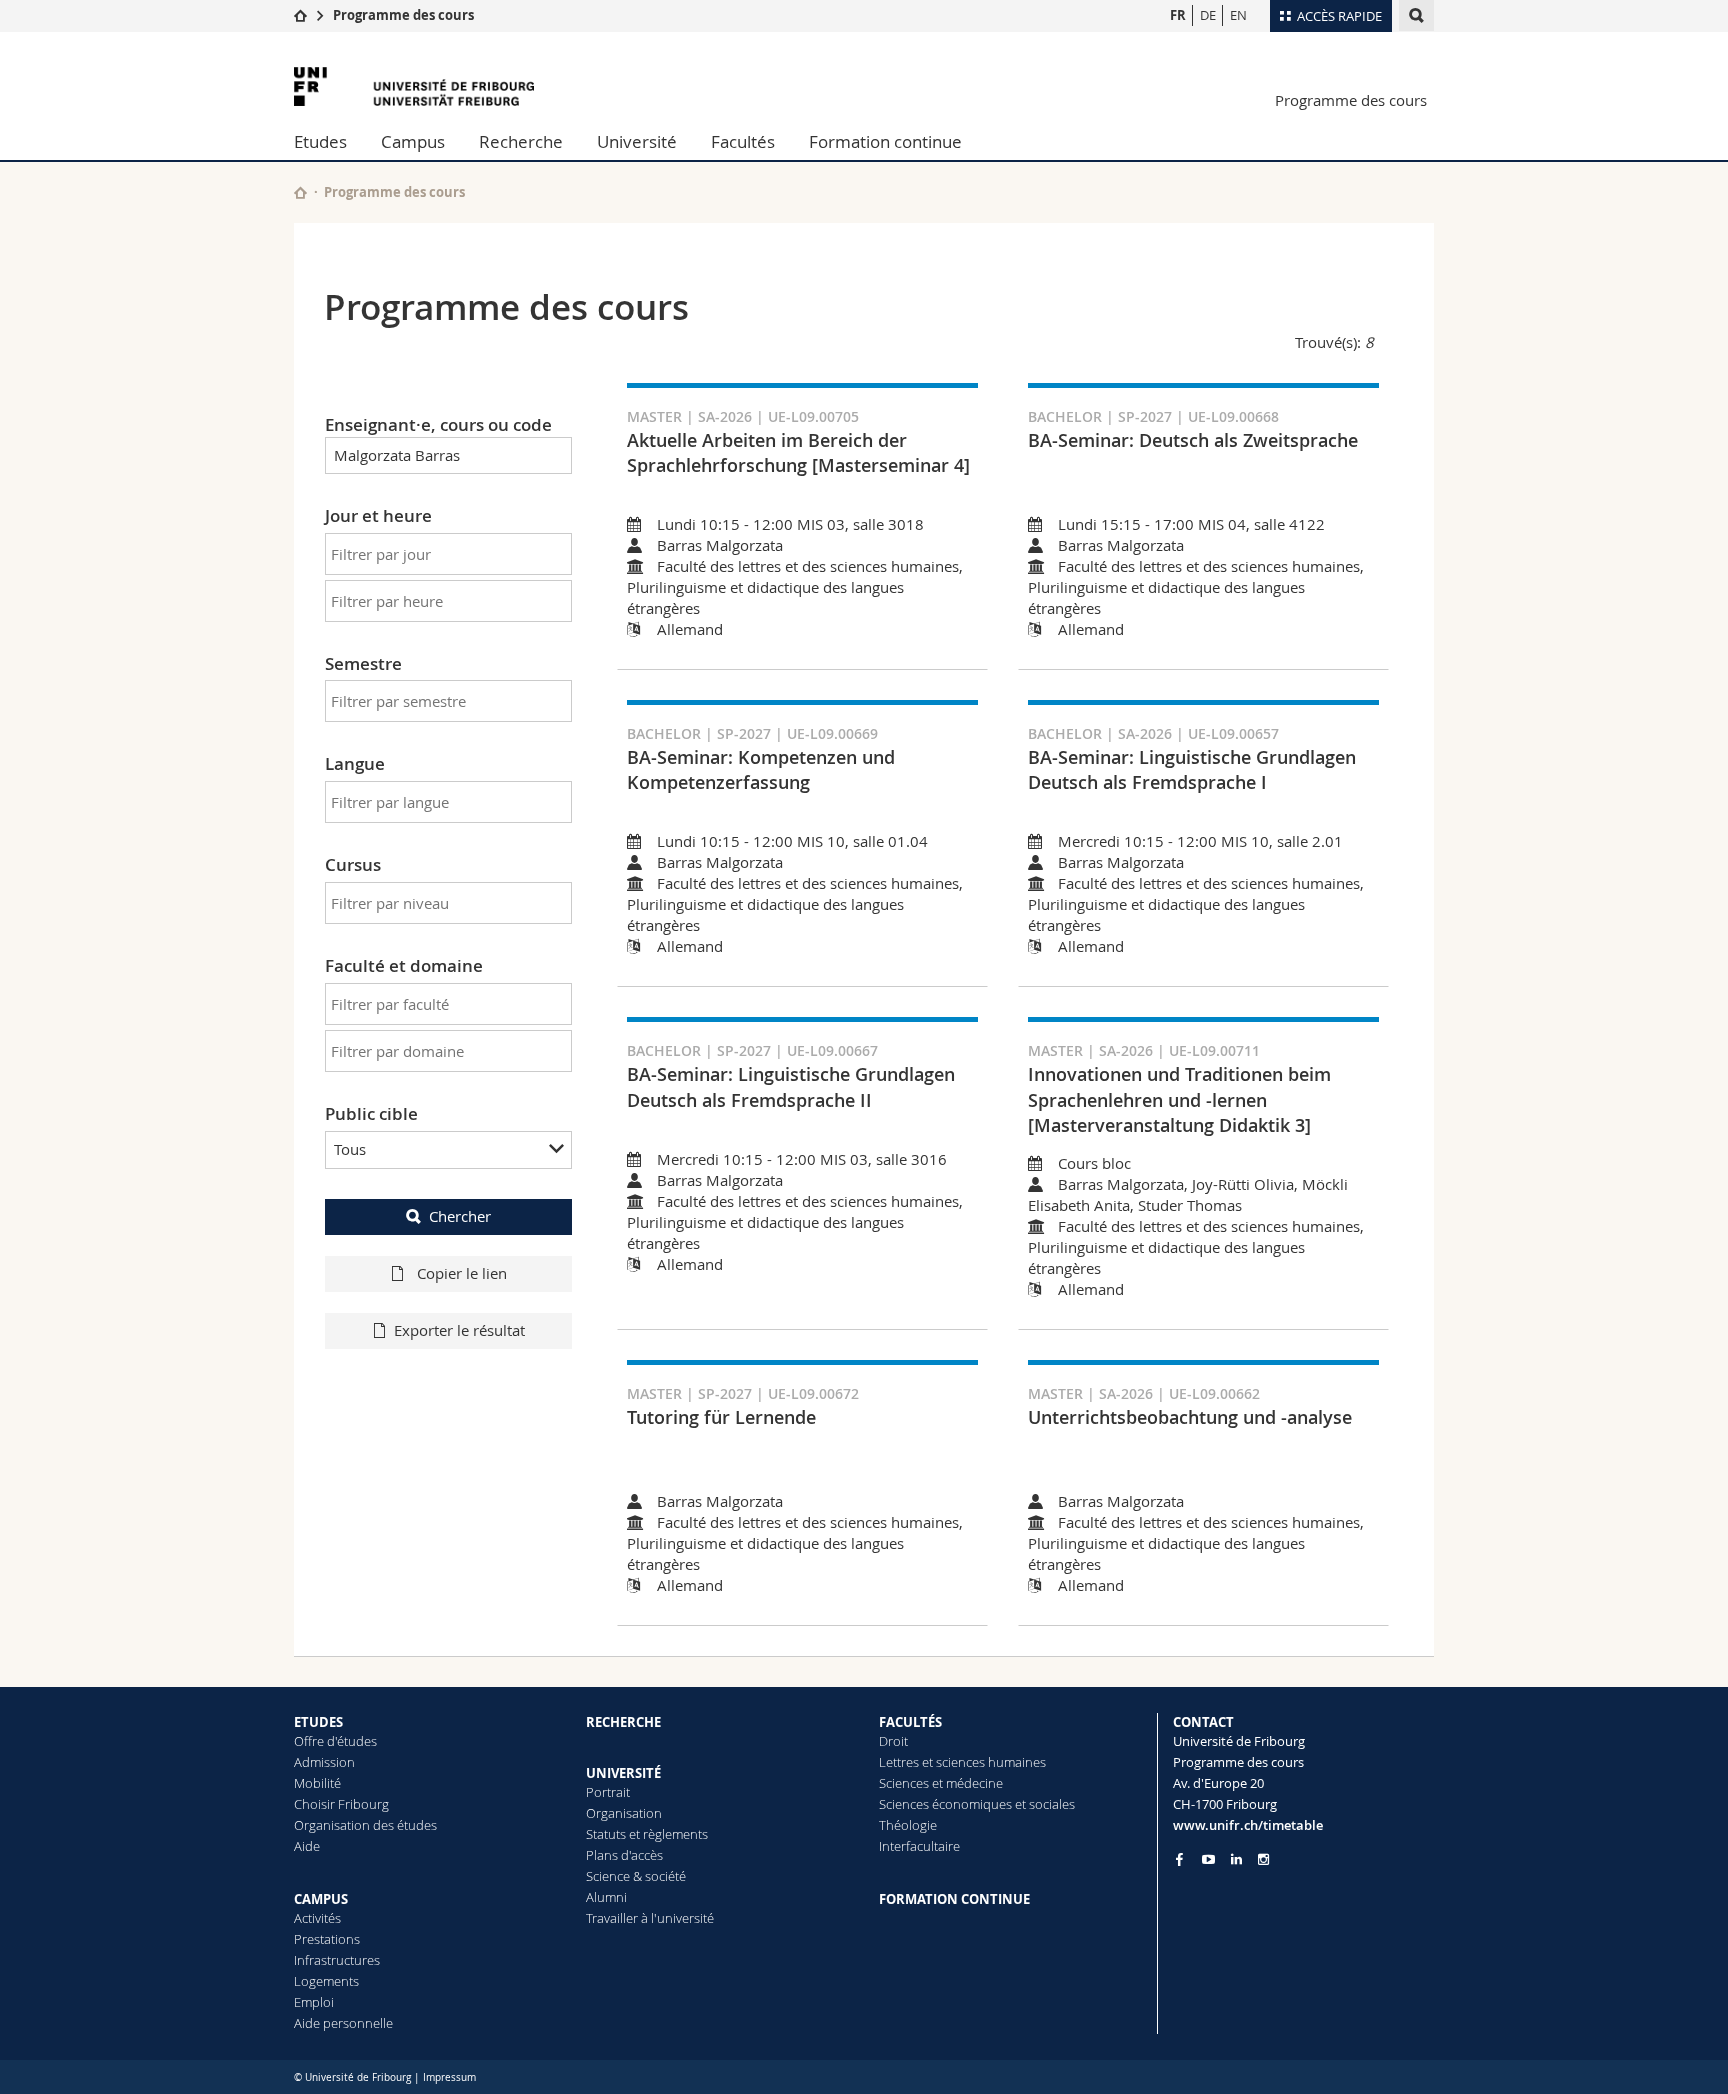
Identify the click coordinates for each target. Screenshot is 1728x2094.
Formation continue (885, 141)
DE (1208, 15)
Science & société (636, 1876)
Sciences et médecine (941, 1783)
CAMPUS (321, 1899)
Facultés (743, 141)
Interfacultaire (919, 1846)
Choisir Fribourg (341, 1804)
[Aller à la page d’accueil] (300, 15)
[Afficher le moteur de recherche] (1416, 15)
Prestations (327, 1939)
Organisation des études (365, 1825)
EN (1238, 15)
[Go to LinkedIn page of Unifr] (1236, 1859)
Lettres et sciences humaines (962, 1762)
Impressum (449, 2077)
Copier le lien (460, 1273)
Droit (893, 1741)
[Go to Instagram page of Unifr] (1263, 1859)
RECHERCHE (623, 1722)
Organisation (624, 1813)
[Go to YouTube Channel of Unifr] (1208, 1859)
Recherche (521, 141)
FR (1178, 15)
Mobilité (317, 1783)
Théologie (908, 1825)
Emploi (314, 2002)
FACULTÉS (910, 1722)
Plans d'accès (624, 1855)
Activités (317, 1918)
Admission (324, 1762)
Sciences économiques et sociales (977, 1804)
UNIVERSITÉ (623, 1773)
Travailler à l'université (650, 1918)
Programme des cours (403, 15)
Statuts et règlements (647, 1834)
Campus (413, 141)
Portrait (608, 1792)
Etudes (320, 141)
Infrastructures (337, 1960)
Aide (307, 1846)
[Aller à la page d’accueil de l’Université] (414, 86)
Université (637, 141)
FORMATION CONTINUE (954, 1899)
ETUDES (318, 1722)
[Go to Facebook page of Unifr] (1179, 1859)
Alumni (606, 1897)
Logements (326, 1981)
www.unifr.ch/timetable (1248, 1825)
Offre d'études (335, 1741)
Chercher (460, 1216)
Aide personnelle (343, 2023)
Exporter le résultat (459, 1330)
